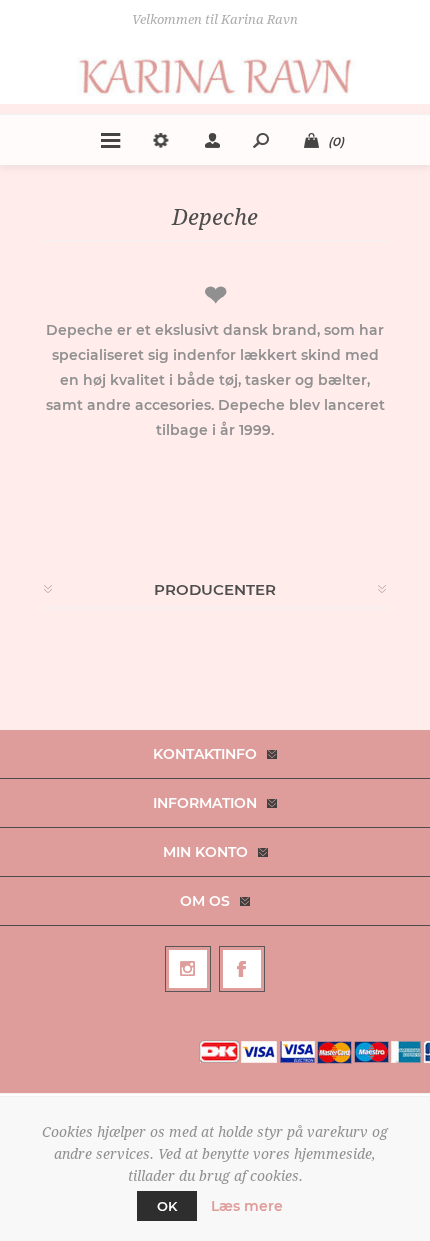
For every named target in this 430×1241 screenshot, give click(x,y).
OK (167, 1206)
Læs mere (247, 1206)
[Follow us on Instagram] (188, 969)
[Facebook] (242, 969)
